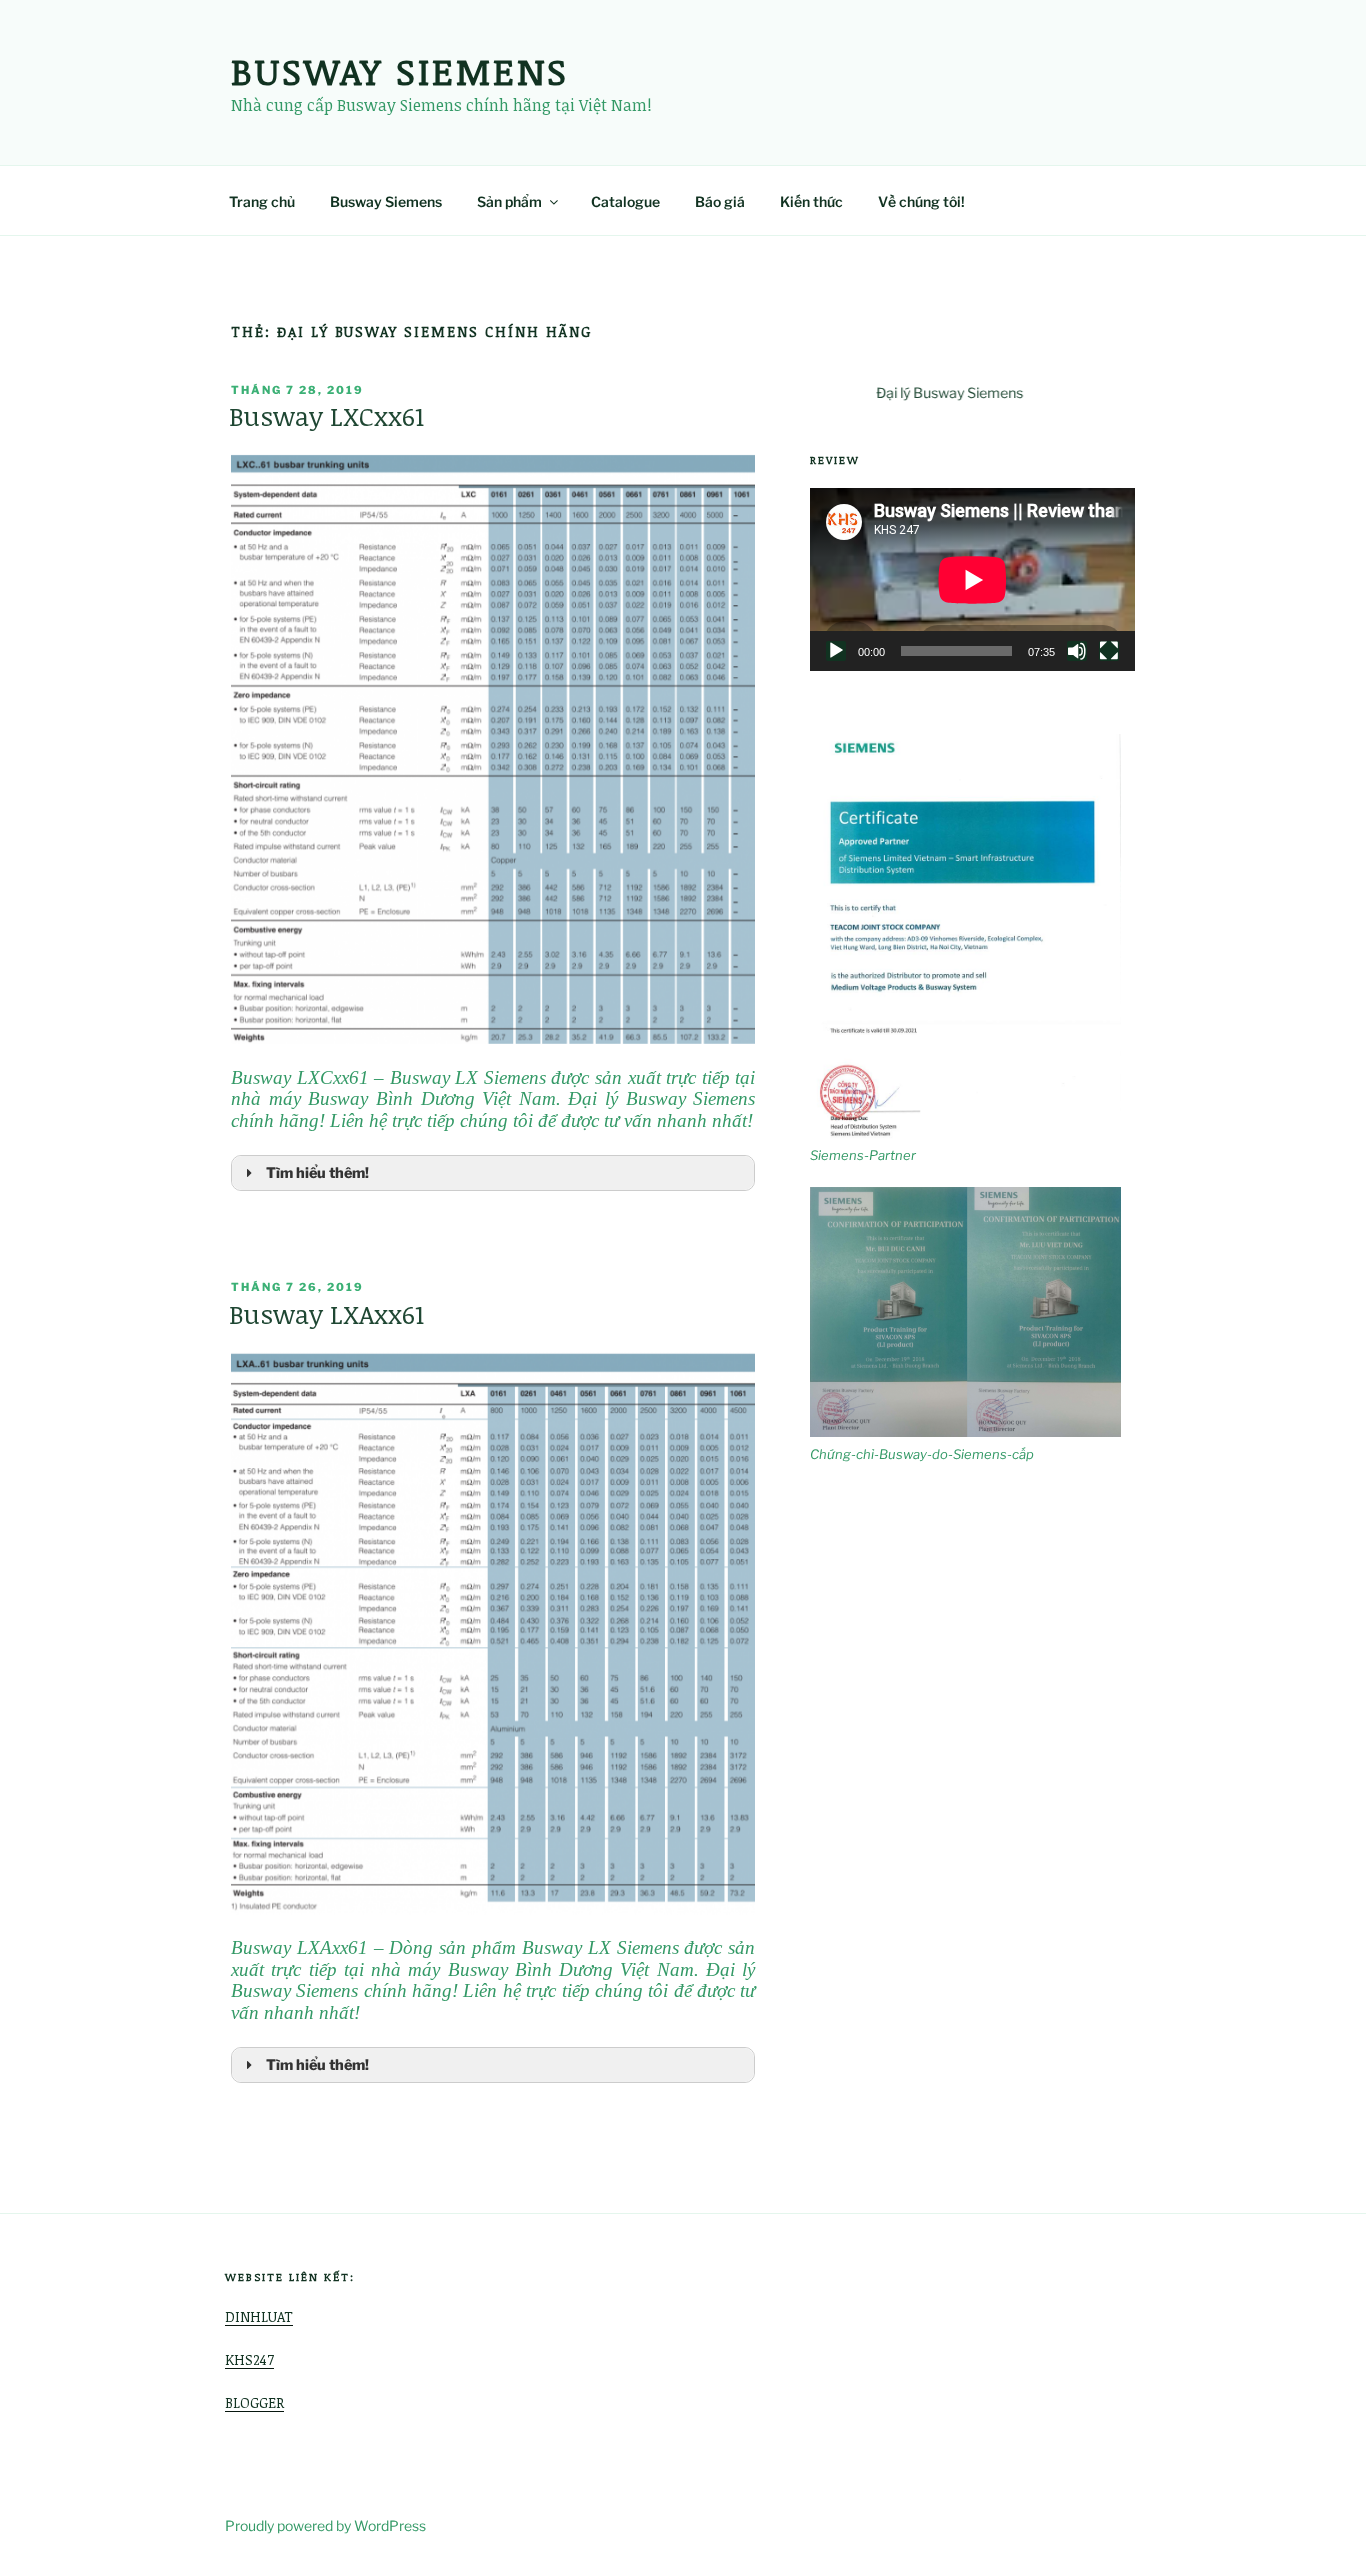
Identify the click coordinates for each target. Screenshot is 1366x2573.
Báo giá (720, 201)
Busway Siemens (400, 70)
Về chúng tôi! (921, 201)
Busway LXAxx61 (326, 1314)
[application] (972, 579)
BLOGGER (254, 2402)
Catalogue (625, 201)
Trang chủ (262, 201)
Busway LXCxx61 (326, 416)
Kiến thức (811, 201)
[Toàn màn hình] (1109, 651)
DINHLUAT (259, 2316)
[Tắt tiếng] (1077, 651)
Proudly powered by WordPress (325, 2525)
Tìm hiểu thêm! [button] (317, 1173)
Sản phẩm (509, 201)
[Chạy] (836, 651)
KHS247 (249, 2359)
